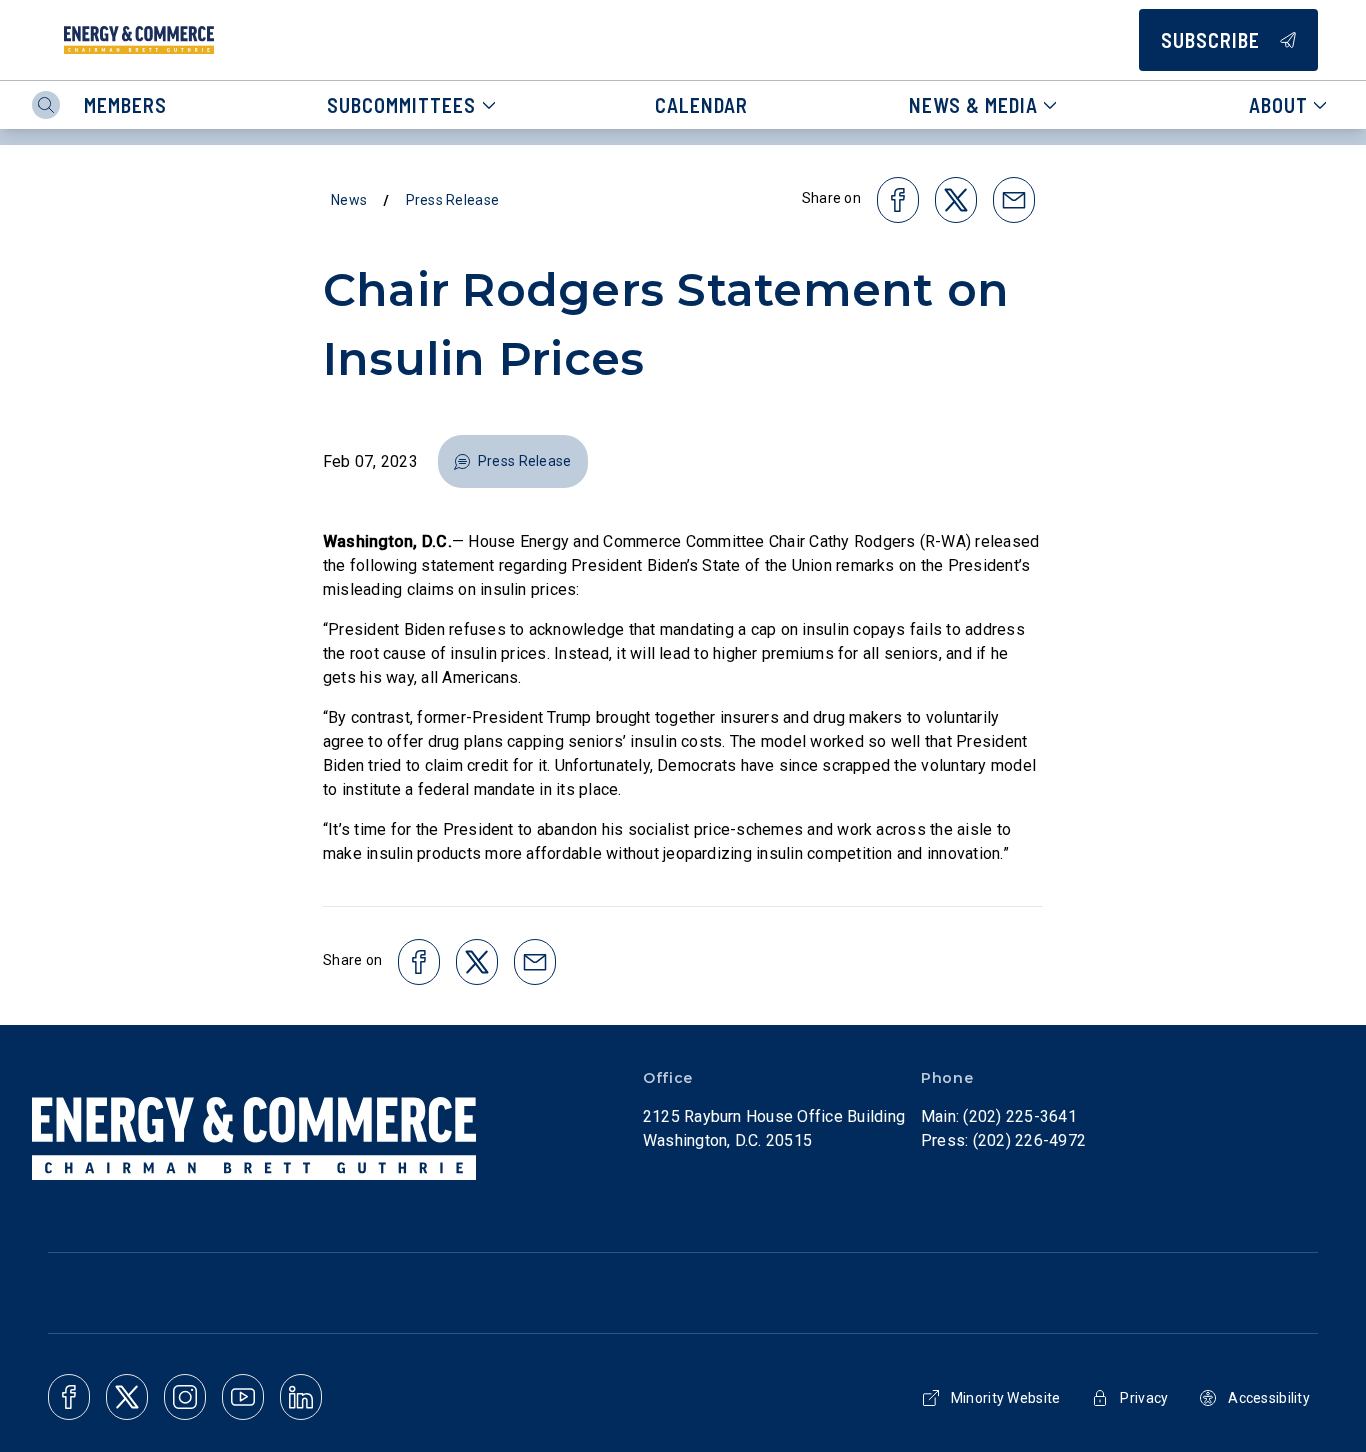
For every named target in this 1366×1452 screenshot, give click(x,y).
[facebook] (69, 1397)
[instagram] (185, 1397)
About (1278, 105)
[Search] (46, 105)
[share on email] (1014, 200)
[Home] (139, 40)
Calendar (701, 105)
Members (125, 105)
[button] (513, 461)
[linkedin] (301, 1397)
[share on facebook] (898, 200)
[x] (127, 1397)
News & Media (973, 105)
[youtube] (243, 1397)
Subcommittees (401, 105)
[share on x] (956, 200)
